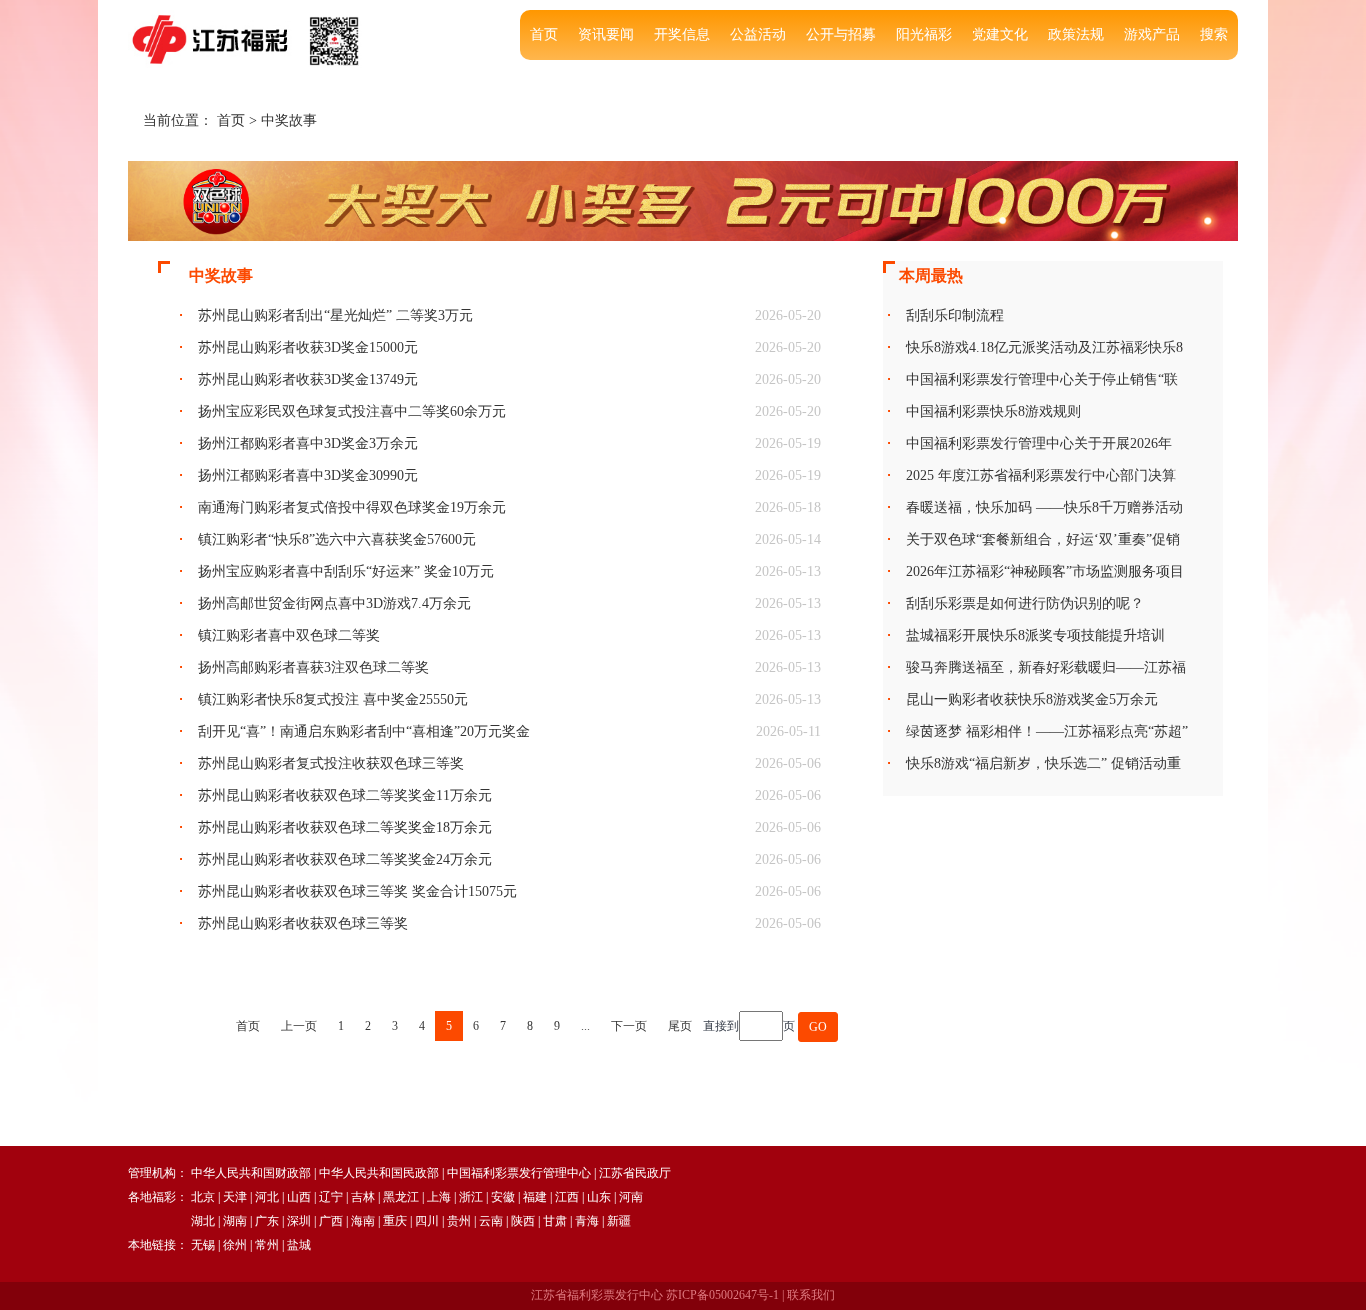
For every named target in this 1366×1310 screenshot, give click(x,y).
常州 (267, 1245)
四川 (427, 1221)
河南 (631, 1197)
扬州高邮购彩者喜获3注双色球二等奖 (313, 667)
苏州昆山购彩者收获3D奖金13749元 (308, 379)
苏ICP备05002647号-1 (722, 1295)
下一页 (629, 1026)
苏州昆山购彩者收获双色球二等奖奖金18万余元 (345, 827)
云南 (491, 1221)
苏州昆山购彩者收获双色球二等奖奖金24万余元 (345, 859)
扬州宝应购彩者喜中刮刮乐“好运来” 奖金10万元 (346, 571)
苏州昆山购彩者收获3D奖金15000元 (308, 347)
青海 (587, 1221)
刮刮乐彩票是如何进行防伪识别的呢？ (1025, 603)
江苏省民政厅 (635, 1173)
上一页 (299, 1026)
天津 (235, 1197)
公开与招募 (841, 34)
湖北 (203, 1221)
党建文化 (1000, 34)
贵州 (459, 1221)
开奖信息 (682, 34)
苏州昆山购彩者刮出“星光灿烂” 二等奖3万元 (335, 315)
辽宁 (331, 1197)
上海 (439, 1197)
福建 (535, 1197)
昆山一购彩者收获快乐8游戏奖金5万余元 (1032, 699)
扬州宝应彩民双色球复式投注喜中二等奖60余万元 (352, 411)
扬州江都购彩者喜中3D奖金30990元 (308, 475)
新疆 (619, 1221)
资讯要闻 (606, 34)
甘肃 (555, 1221)
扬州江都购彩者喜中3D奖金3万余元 (308, 443)
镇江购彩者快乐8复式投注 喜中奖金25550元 (333, 699)
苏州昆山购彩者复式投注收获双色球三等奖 (331, 763)
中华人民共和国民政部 (379, 1173)
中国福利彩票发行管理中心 (519, 1173)
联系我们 (811, 1295)
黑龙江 (401, 1197)
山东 (599, 1197)
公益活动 (758, 34)
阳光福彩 (924, 34)
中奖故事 (289, 120)
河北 (267, 1197)
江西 (567, 1197)
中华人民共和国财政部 (251, 1173)
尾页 (680, 1026)
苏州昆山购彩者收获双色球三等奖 (303, 923)
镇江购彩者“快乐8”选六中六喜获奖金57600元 (337, 539)
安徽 (503, 1197)
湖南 (235, 1221)
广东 (267, 1221)
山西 (299, 1197)
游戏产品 (1152, 34)
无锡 (203, 1245)
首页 (544, 34)
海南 (363, 1221)
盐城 (299, 1245)
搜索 (1214, 34)
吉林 (363, 1197)
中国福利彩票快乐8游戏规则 (993, 411)
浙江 (471, 1197)
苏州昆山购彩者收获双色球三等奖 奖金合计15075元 (357, 891)
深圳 (299, 1221)
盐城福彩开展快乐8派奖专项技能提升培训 (1035, 635)
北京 (203, 1197)
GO (818, 1027)
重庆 (395, 1221)
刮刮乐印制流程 (955, 315)
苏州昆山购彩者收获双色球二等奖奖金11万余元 (345, 795)
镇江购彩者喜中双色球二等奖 (289, 635)
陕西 (523, 1221)
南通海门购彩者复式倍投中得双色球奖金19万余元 (352, 507)
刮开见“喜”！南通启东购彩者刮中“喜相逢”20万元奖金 (364, 731)
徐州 (235, 1245)
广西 (331, 1221)
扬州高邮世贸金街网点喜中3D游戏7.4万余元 (334, 603)
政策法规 (1076, 34)
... (585, 1026)
